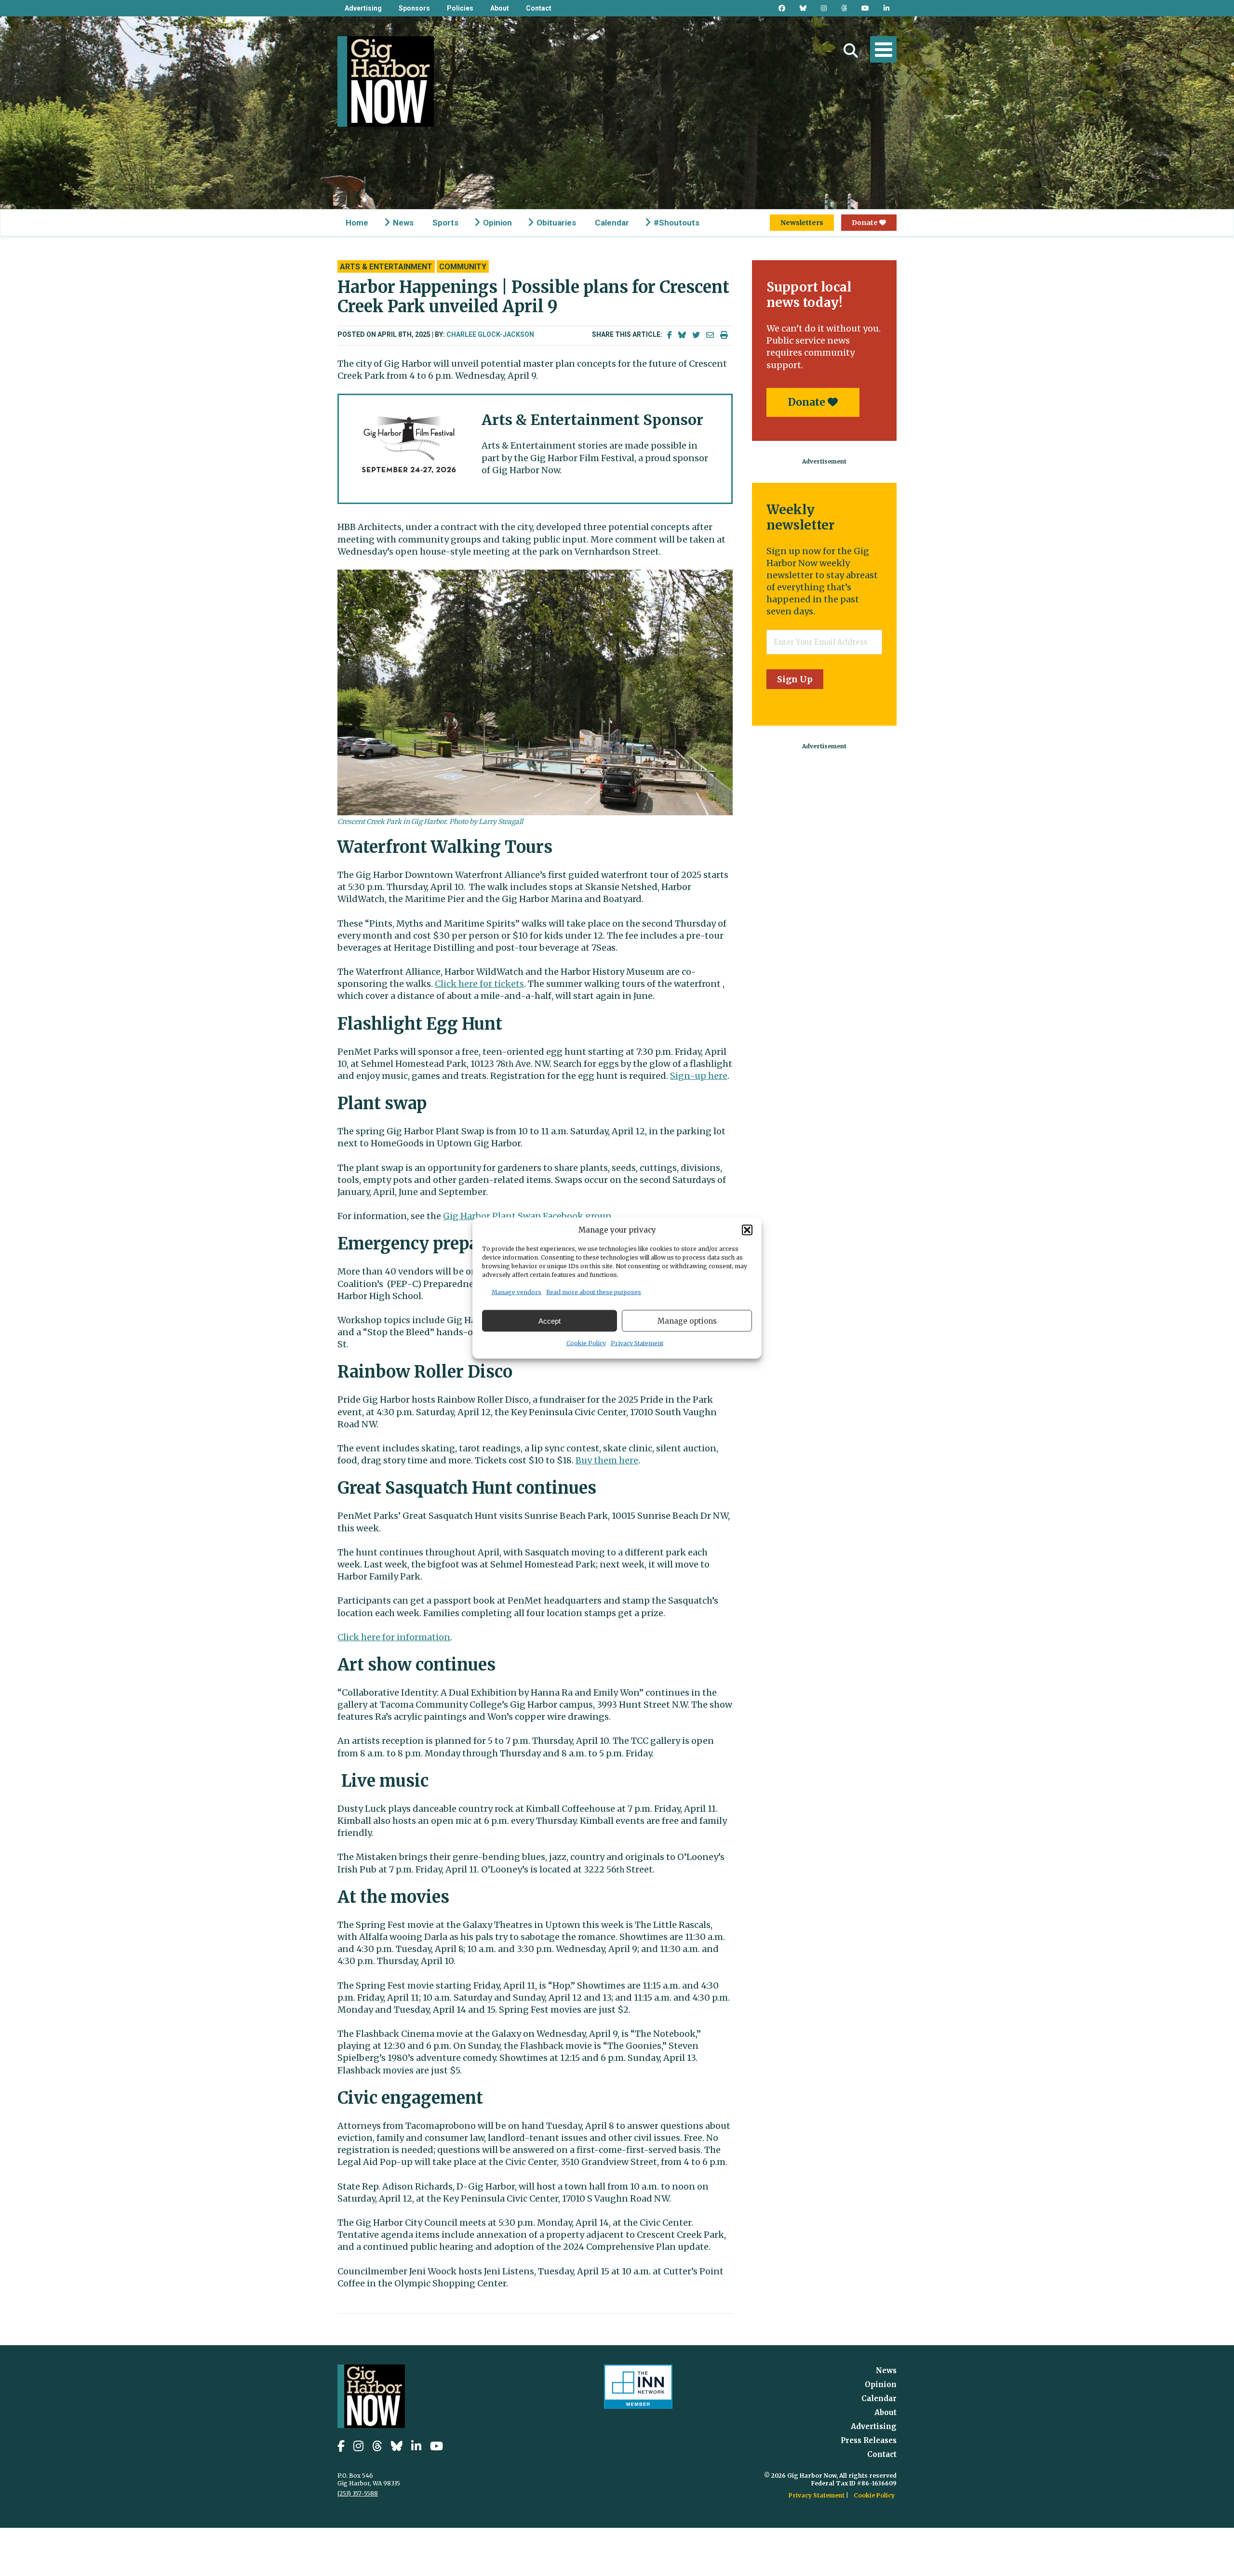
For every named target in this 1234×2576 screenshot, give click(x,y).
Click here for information (394, 1637)
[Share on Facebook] (670, 335)
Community (463, 267)
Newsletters (802, 223)
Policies (460, 8)
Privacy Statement (637, 1343)
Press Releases (869, 2440)
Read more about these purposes (594, 1292)
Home (357, 223)
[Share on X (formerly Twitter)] (696, 335)
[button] (747, 1230)
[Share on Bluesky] (682, 335)
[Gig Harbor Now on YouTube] (865, 8)
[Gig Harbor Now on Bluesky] (803, 8)
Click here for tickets (479, 984)
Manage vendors (516, 1292)
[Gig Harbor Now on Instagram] (824, 8)
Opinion (497, 223)
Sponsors (414, 8)
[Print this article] (724, 335)
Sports (445, 223)
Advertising (363, 8)
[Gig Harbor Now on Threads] (844, 8)
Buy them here (607, 1460)
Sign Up (795, 679)
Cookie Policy (586, 1343)
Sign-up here (699, 1076)
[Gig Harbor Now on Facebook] (782, 8)
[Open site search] (851, 51)
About (500, 8)
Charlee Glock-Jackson (490, 334)
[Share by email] (710, 335)
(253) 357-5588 (358, 2493)
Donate (865, 223)
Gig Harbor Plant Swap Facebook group (527, 1216)
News (403, 223)
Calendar (612, 223)
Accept (550, 1321)
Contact (539, 8)
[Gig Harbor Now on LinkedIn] (886, 8)
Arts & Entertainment (386, 267)
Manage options (687, 1321)
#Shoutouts (677, 223)
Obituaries (556, 223)
